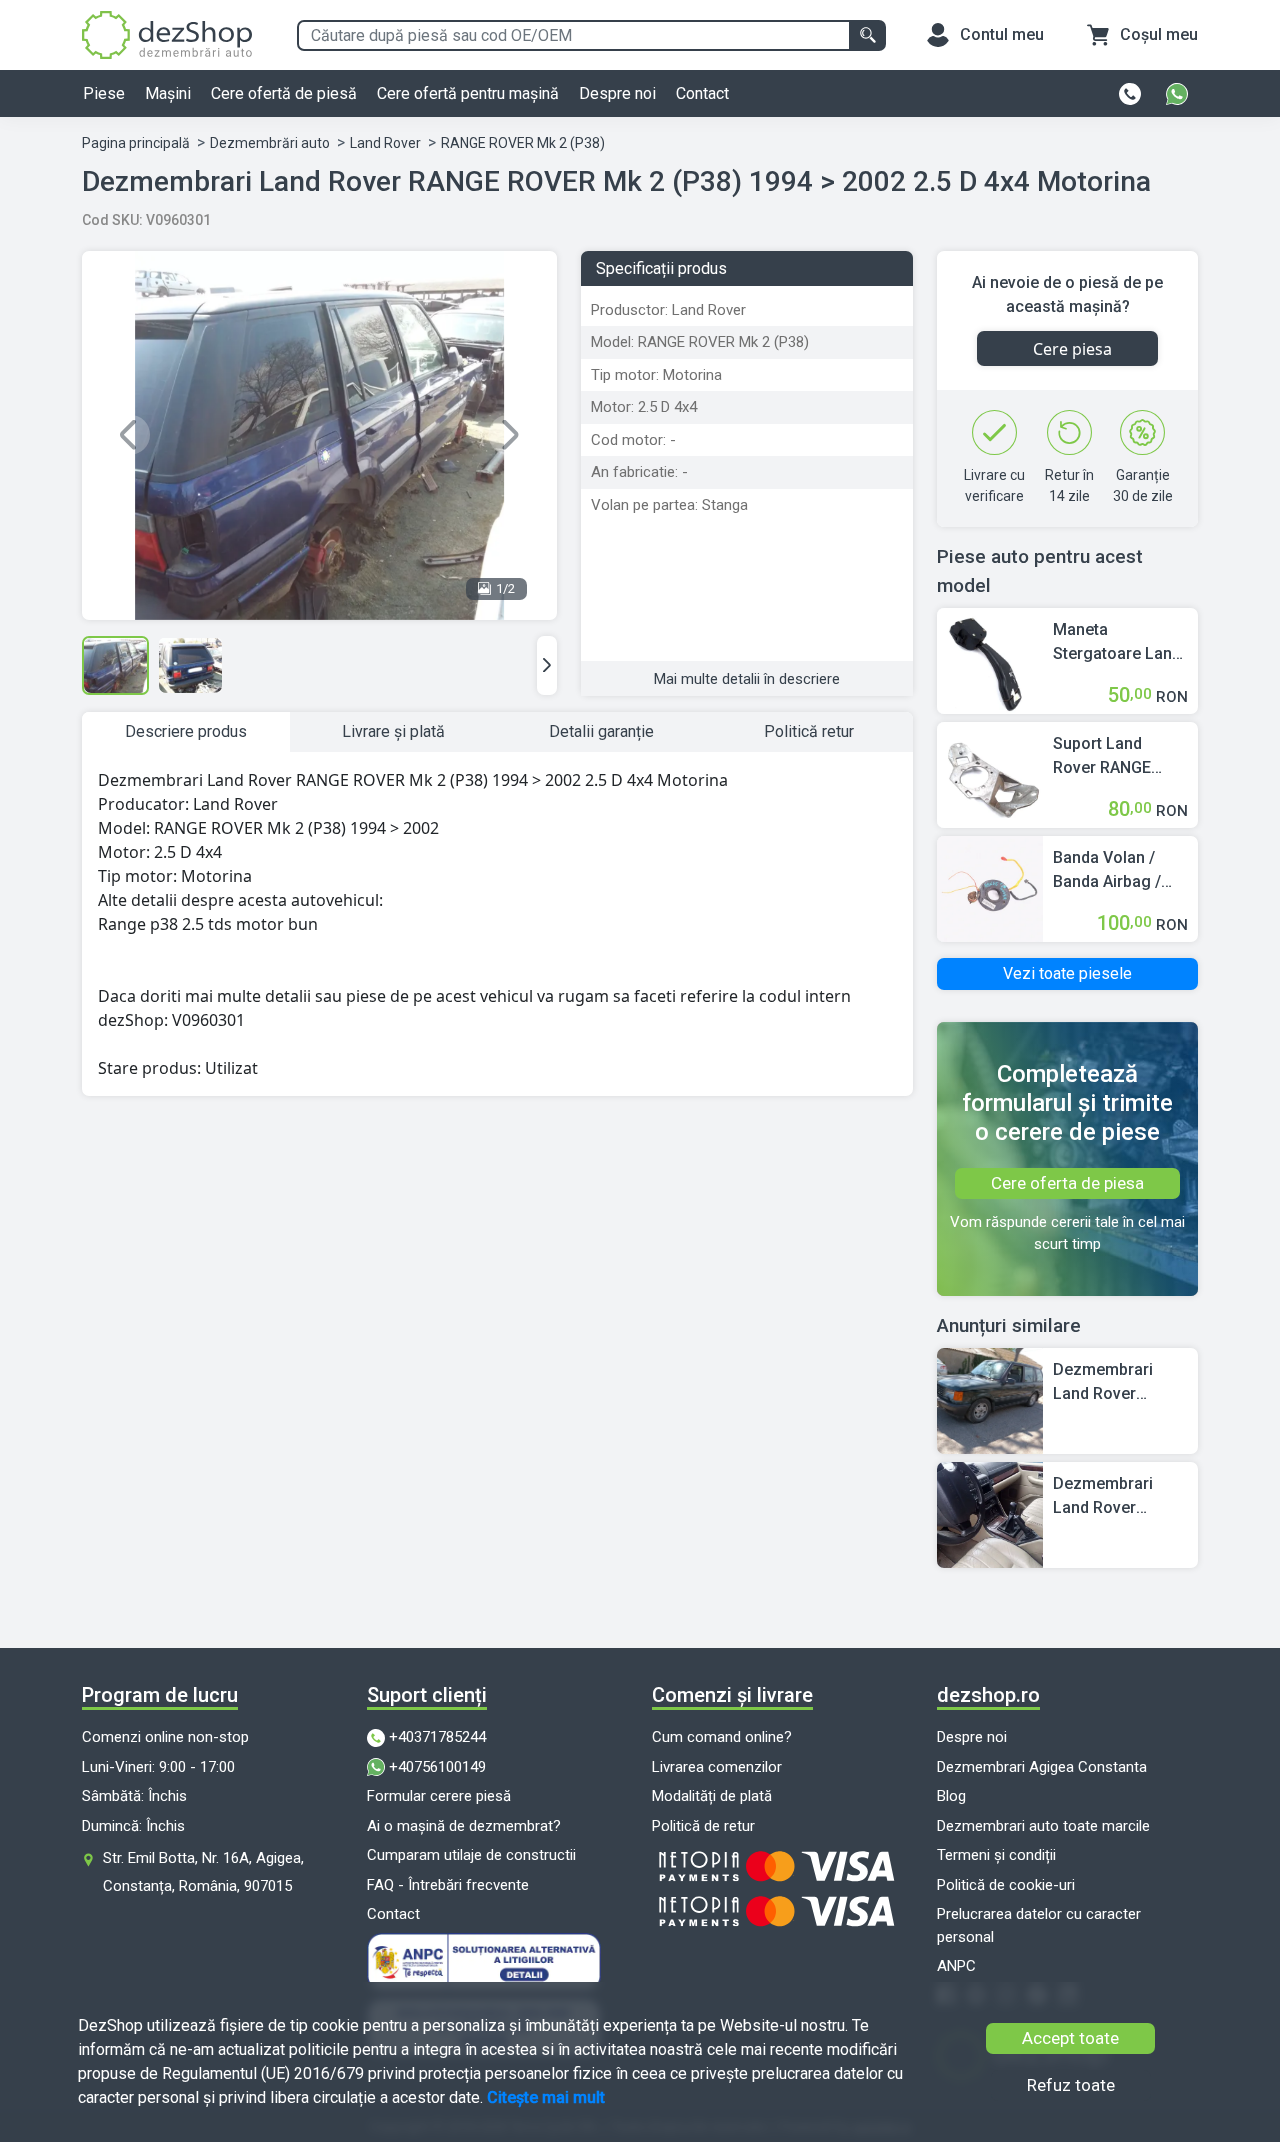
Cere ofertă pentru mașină (468, 93)
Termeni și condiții (996, 1855)
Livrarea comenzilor (717, 1767)
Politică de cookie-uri (1006, 1885)
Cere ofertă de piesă (284, 93)
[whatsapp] (1177, 94)
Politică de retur (703, 1826)
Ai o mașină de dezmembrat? (464, 1826)
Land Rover (385, 143)
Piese (104, 93)
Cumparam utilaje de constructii (471, 1855)
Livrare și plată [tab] (393, 731)
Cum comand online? (722, 1737)
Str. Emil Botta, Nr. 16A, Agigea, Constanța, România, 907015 (203, 1872)
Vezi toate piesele (1067, 973)
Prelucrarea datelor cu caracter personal (1039, 1925)
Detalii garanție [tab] (601, 731)
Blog (951, 1796)
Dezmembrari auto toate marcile (1043, 1826)
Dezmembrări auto (270, 143)
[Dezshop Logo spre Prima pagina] (167, 33)
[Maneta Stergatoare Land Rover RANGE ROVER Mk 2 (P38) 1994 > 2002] (990, 659)
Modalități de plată (712, 1796)
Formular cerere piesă (439, 1796)
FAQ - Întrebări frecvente (448, 1885)
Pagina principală (136, 143)
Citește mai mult (546, 2097)
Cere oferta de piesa (1067, 1183)
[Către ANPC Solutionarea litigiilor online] (497, 1962)
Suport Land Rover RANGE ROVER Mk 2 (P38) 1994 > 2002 (1119, 757)
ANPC (956, 1966)
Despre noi (617, 93)
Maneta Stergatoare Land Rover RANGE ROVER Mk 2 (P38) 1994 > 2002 (1119, 643)
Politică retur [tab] (809, 731)
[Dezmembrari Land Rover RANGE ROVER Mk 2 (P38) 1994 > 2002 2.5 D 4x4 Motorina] (990, 1399)
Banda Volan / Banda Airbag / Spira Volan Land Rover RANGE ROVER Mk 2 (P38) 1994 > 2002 (1119, 871)
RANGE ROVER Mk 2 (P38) (523, 143)
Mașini (168, 93)
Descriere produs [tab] (186, 731)
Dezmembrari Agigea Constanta (1042, 1767)
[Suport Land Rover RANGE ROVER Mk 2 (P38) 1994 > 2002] (990, 773)
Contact (702, 93)
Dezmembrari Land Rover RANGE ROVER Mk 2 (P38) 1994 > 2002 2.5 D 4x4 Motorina (1118, 1383)
